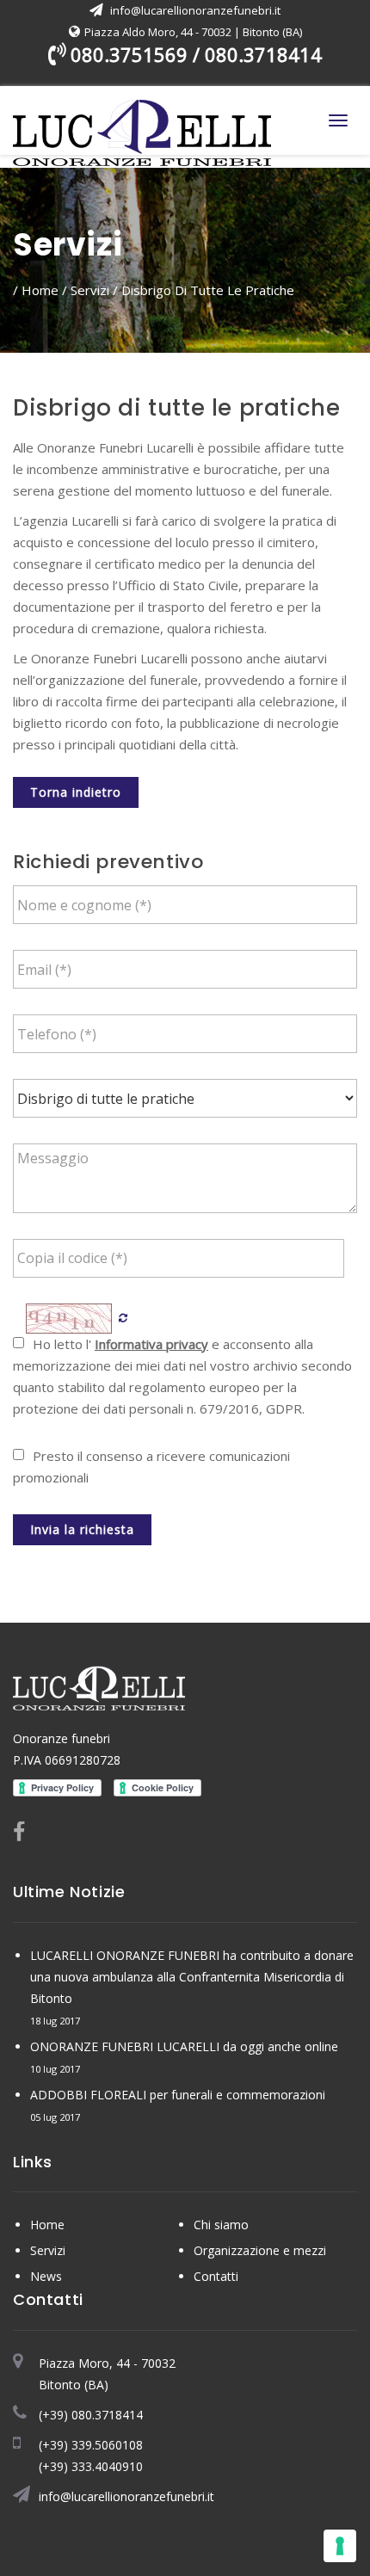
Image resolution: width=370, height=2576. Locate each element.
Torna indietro (76, 792)
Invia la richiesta (82, 1529)
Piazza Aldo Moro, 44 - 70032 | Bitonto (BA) (193, 32)
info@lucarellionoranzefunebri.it (195, 10)
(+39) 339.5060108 (91, 2445)
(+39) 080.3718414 (91, 2415)
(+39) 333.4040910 (91, 2466)
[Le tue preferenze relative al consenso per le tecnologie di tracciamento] (340, 2546)
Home (40, 290)
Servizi (90, 290)
